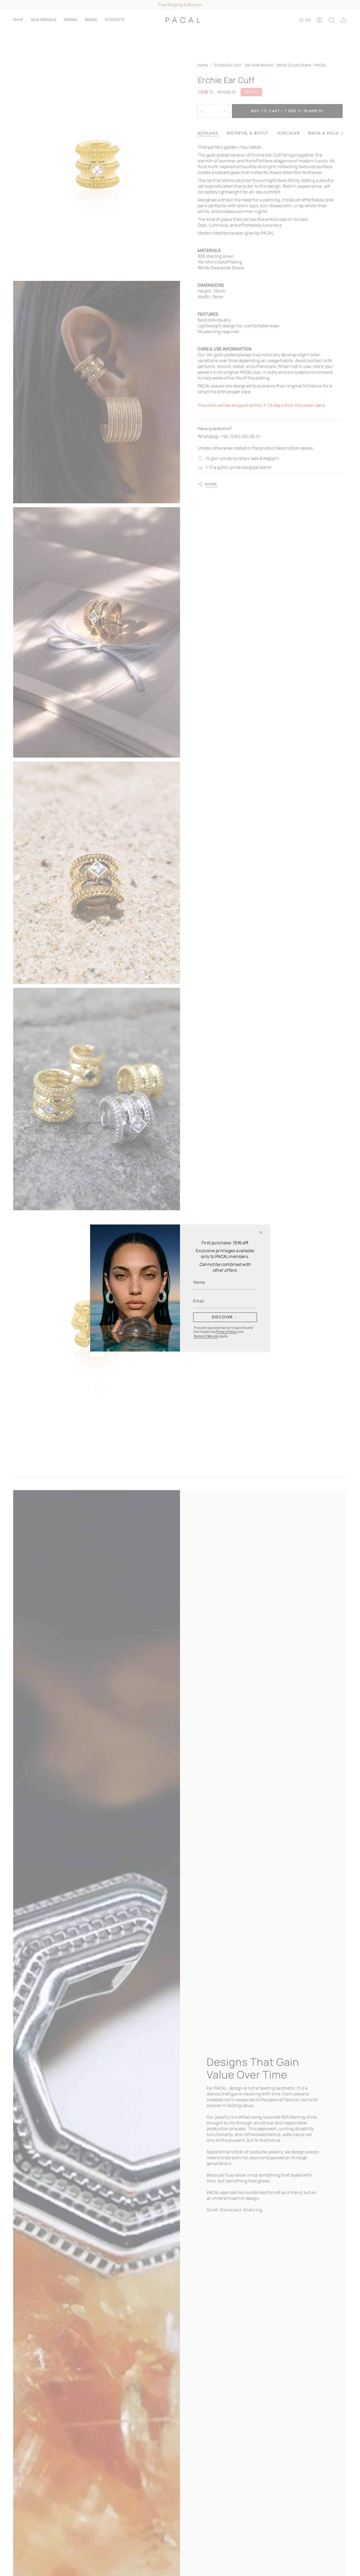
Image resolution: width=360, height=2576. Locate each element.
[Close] (261, 1232)
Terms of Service (206, 1336)
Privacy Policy (226, 1332)
